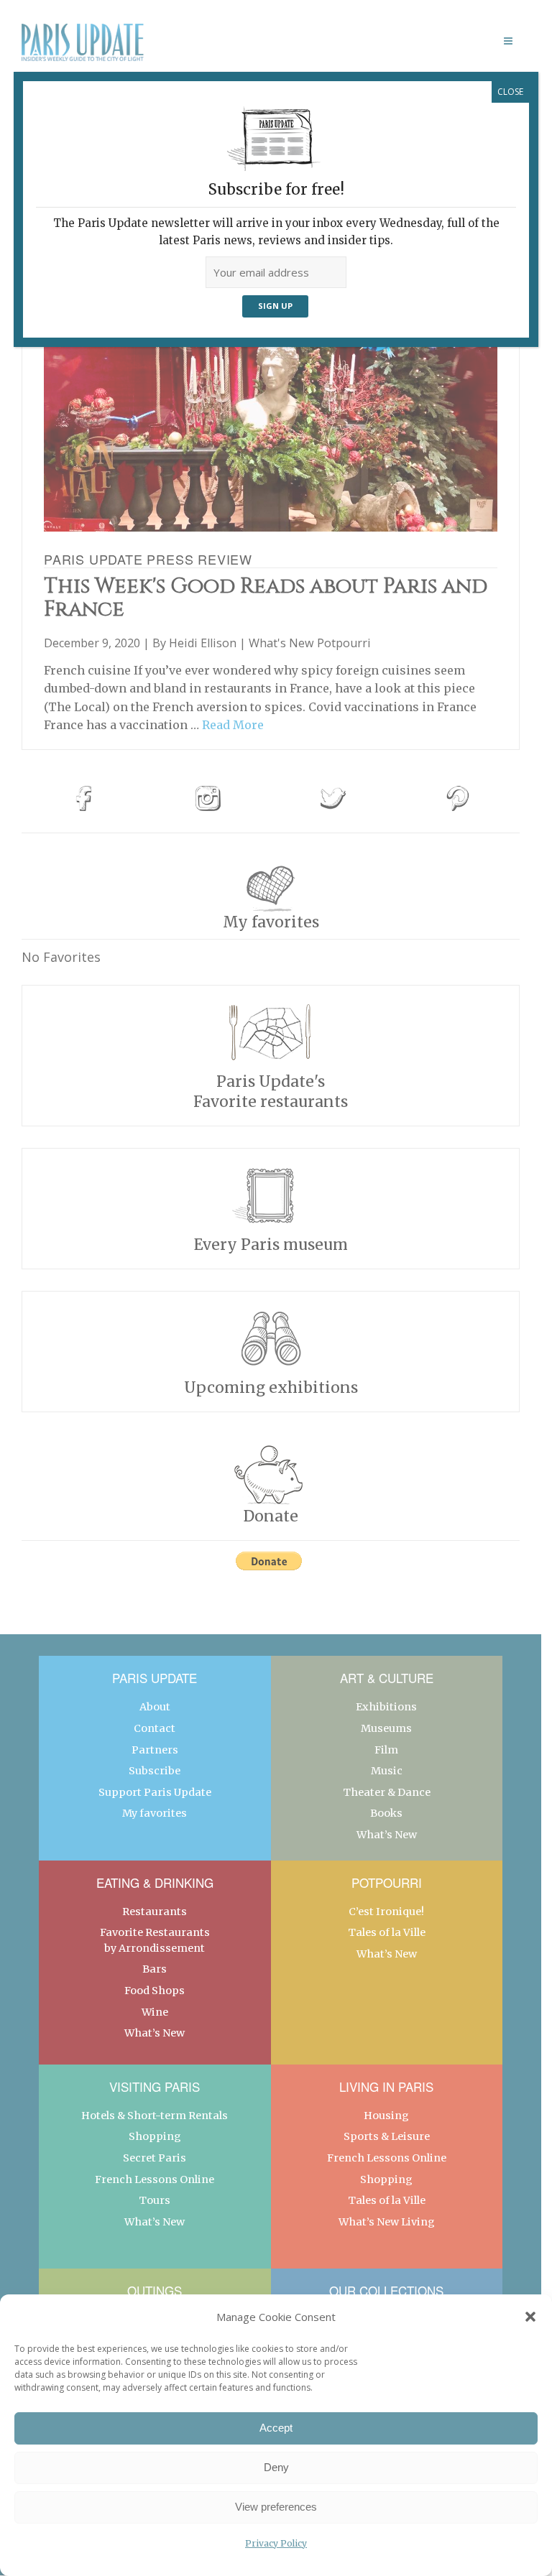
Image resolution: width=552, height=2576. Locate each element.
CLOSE (510, 92)
